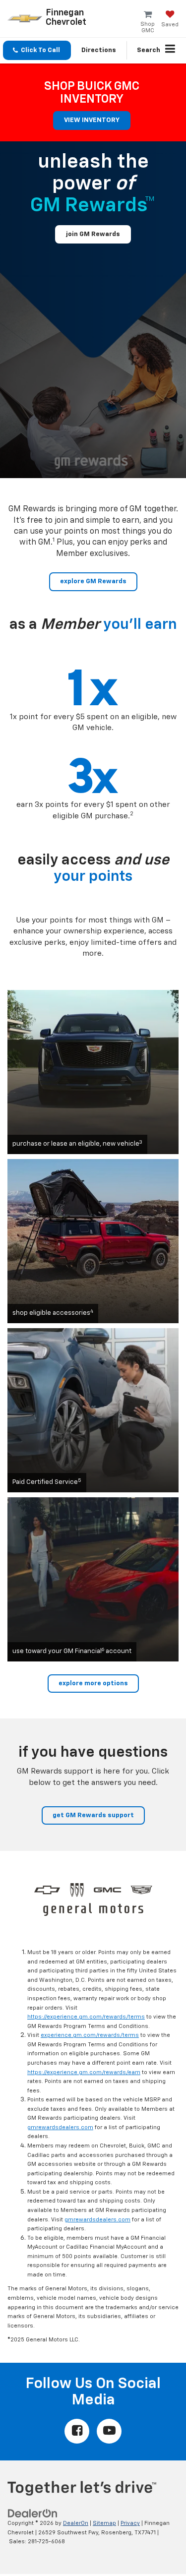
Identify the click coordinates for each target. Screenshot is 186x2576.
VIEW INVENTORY (92, 120)
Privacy (130, 2523)
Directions (99, 50)
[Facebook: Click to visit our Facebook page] (77, 2431)
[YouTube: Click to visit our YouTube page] (109, 2431)
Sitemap (104, 2523)
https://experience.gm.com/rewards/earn (84, 2072)
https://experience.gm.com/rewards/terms (86, 2017)
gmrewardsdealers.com (60, 2127)
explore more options (93, 1684)
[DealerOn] (33, 2514)
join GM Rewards (93, 234)
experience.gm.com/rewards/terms (90, 2035)
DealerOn (76, 2523)
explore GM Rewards (93, 582)
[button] (37, 50)
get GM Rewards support (93, 1815)
